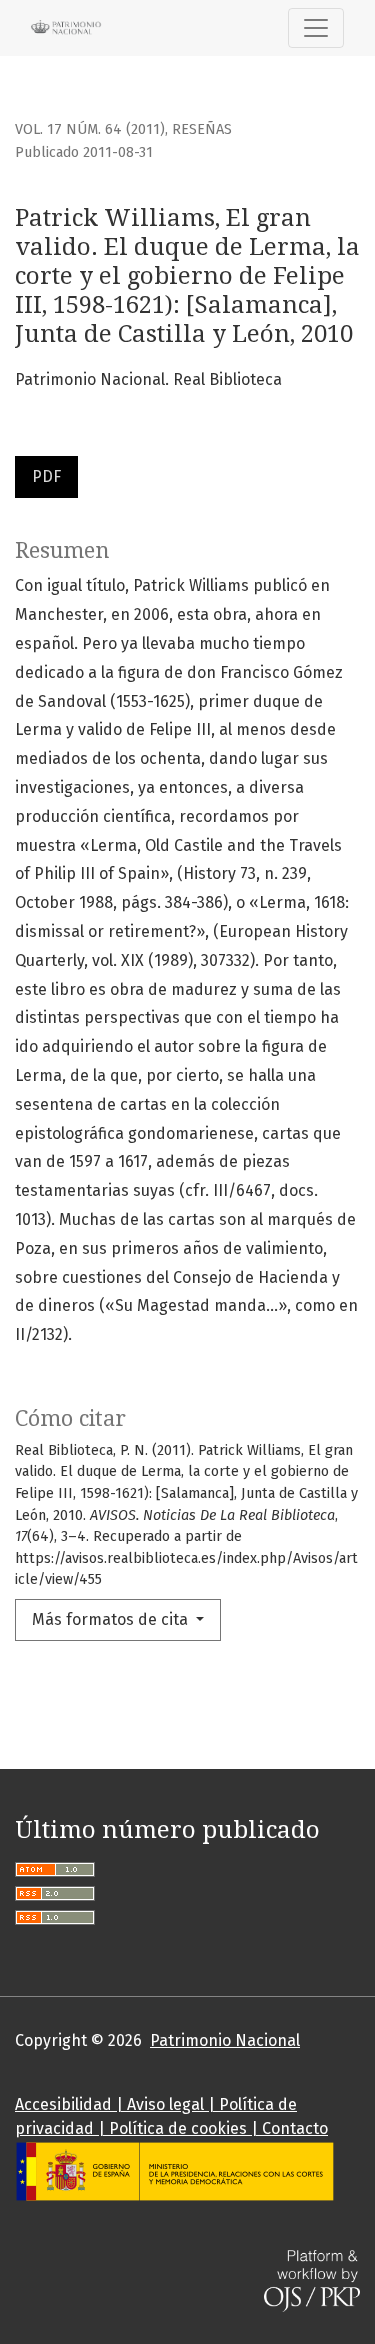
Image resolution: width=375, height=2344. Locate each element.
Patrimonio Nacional (225, 2040)
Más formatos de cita (112, 1619)
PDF (46, 476)
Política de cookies (178, 2128)
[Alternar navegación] (316, 28)
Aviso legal (165, 2104)
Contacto (295, 2128)
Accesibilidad (63, 2104)
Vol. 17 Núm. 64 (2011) (90, 129)
